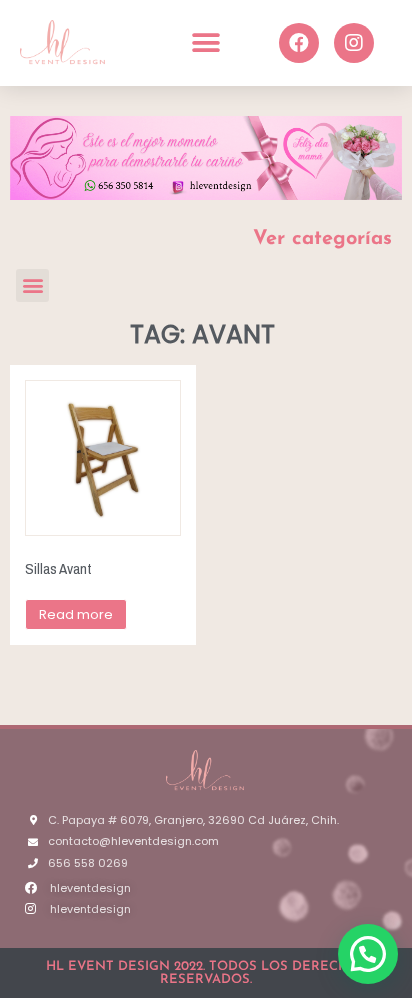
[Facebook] (299, 43)
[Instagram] (354, 43)
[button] (205, 42)
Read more (76, 614)
